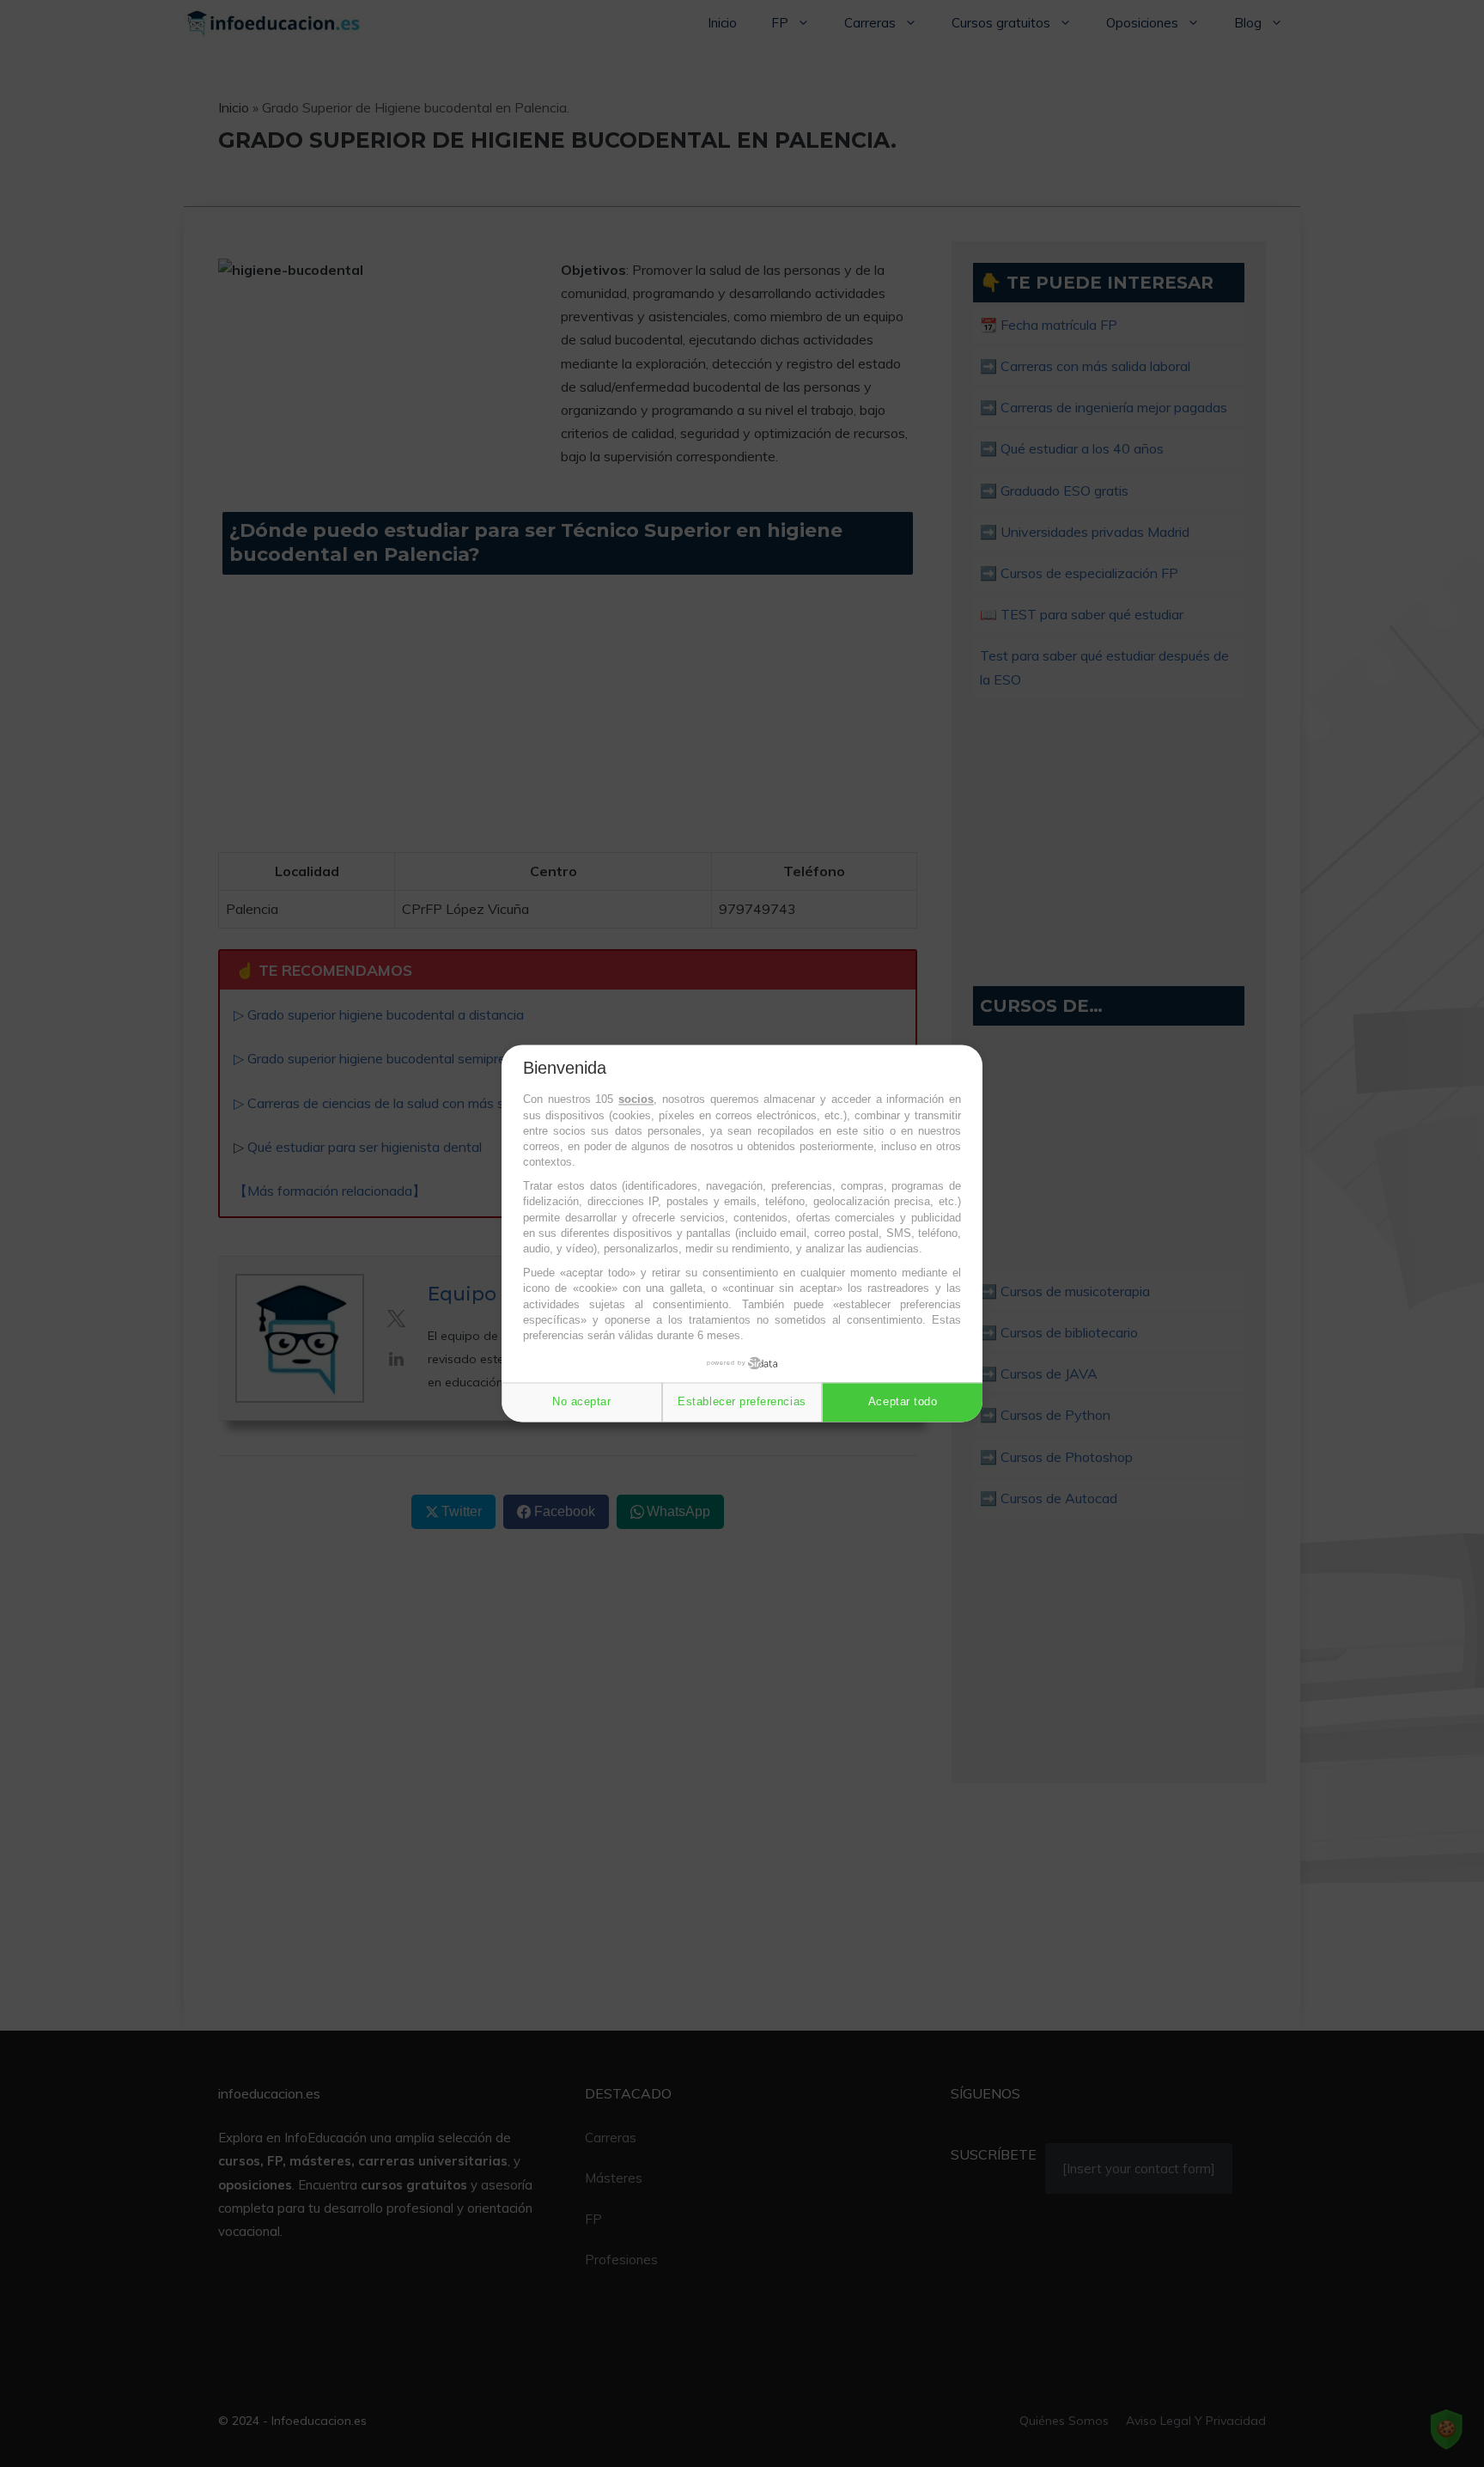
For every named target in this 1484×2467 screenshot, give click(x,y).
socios (636, 1100)
